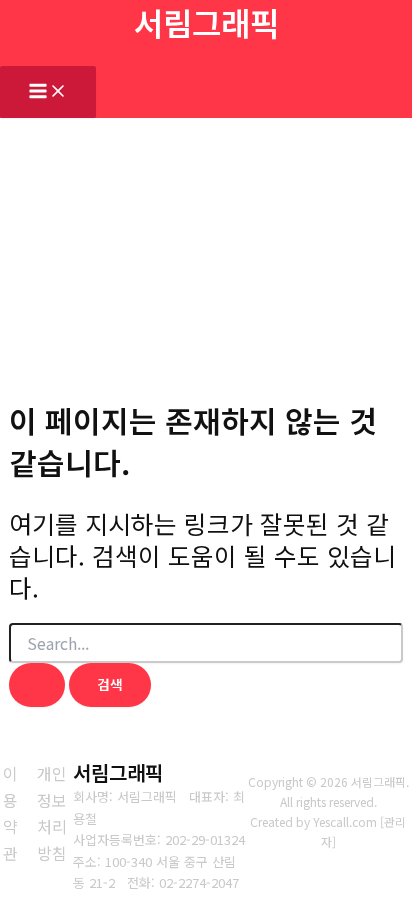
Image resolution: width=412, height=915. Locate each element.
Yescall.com (345, 821)
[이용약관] (10, 813)
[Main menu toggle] (48, 92)
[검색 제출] (37, 685)
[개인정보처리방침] (52, 813)
